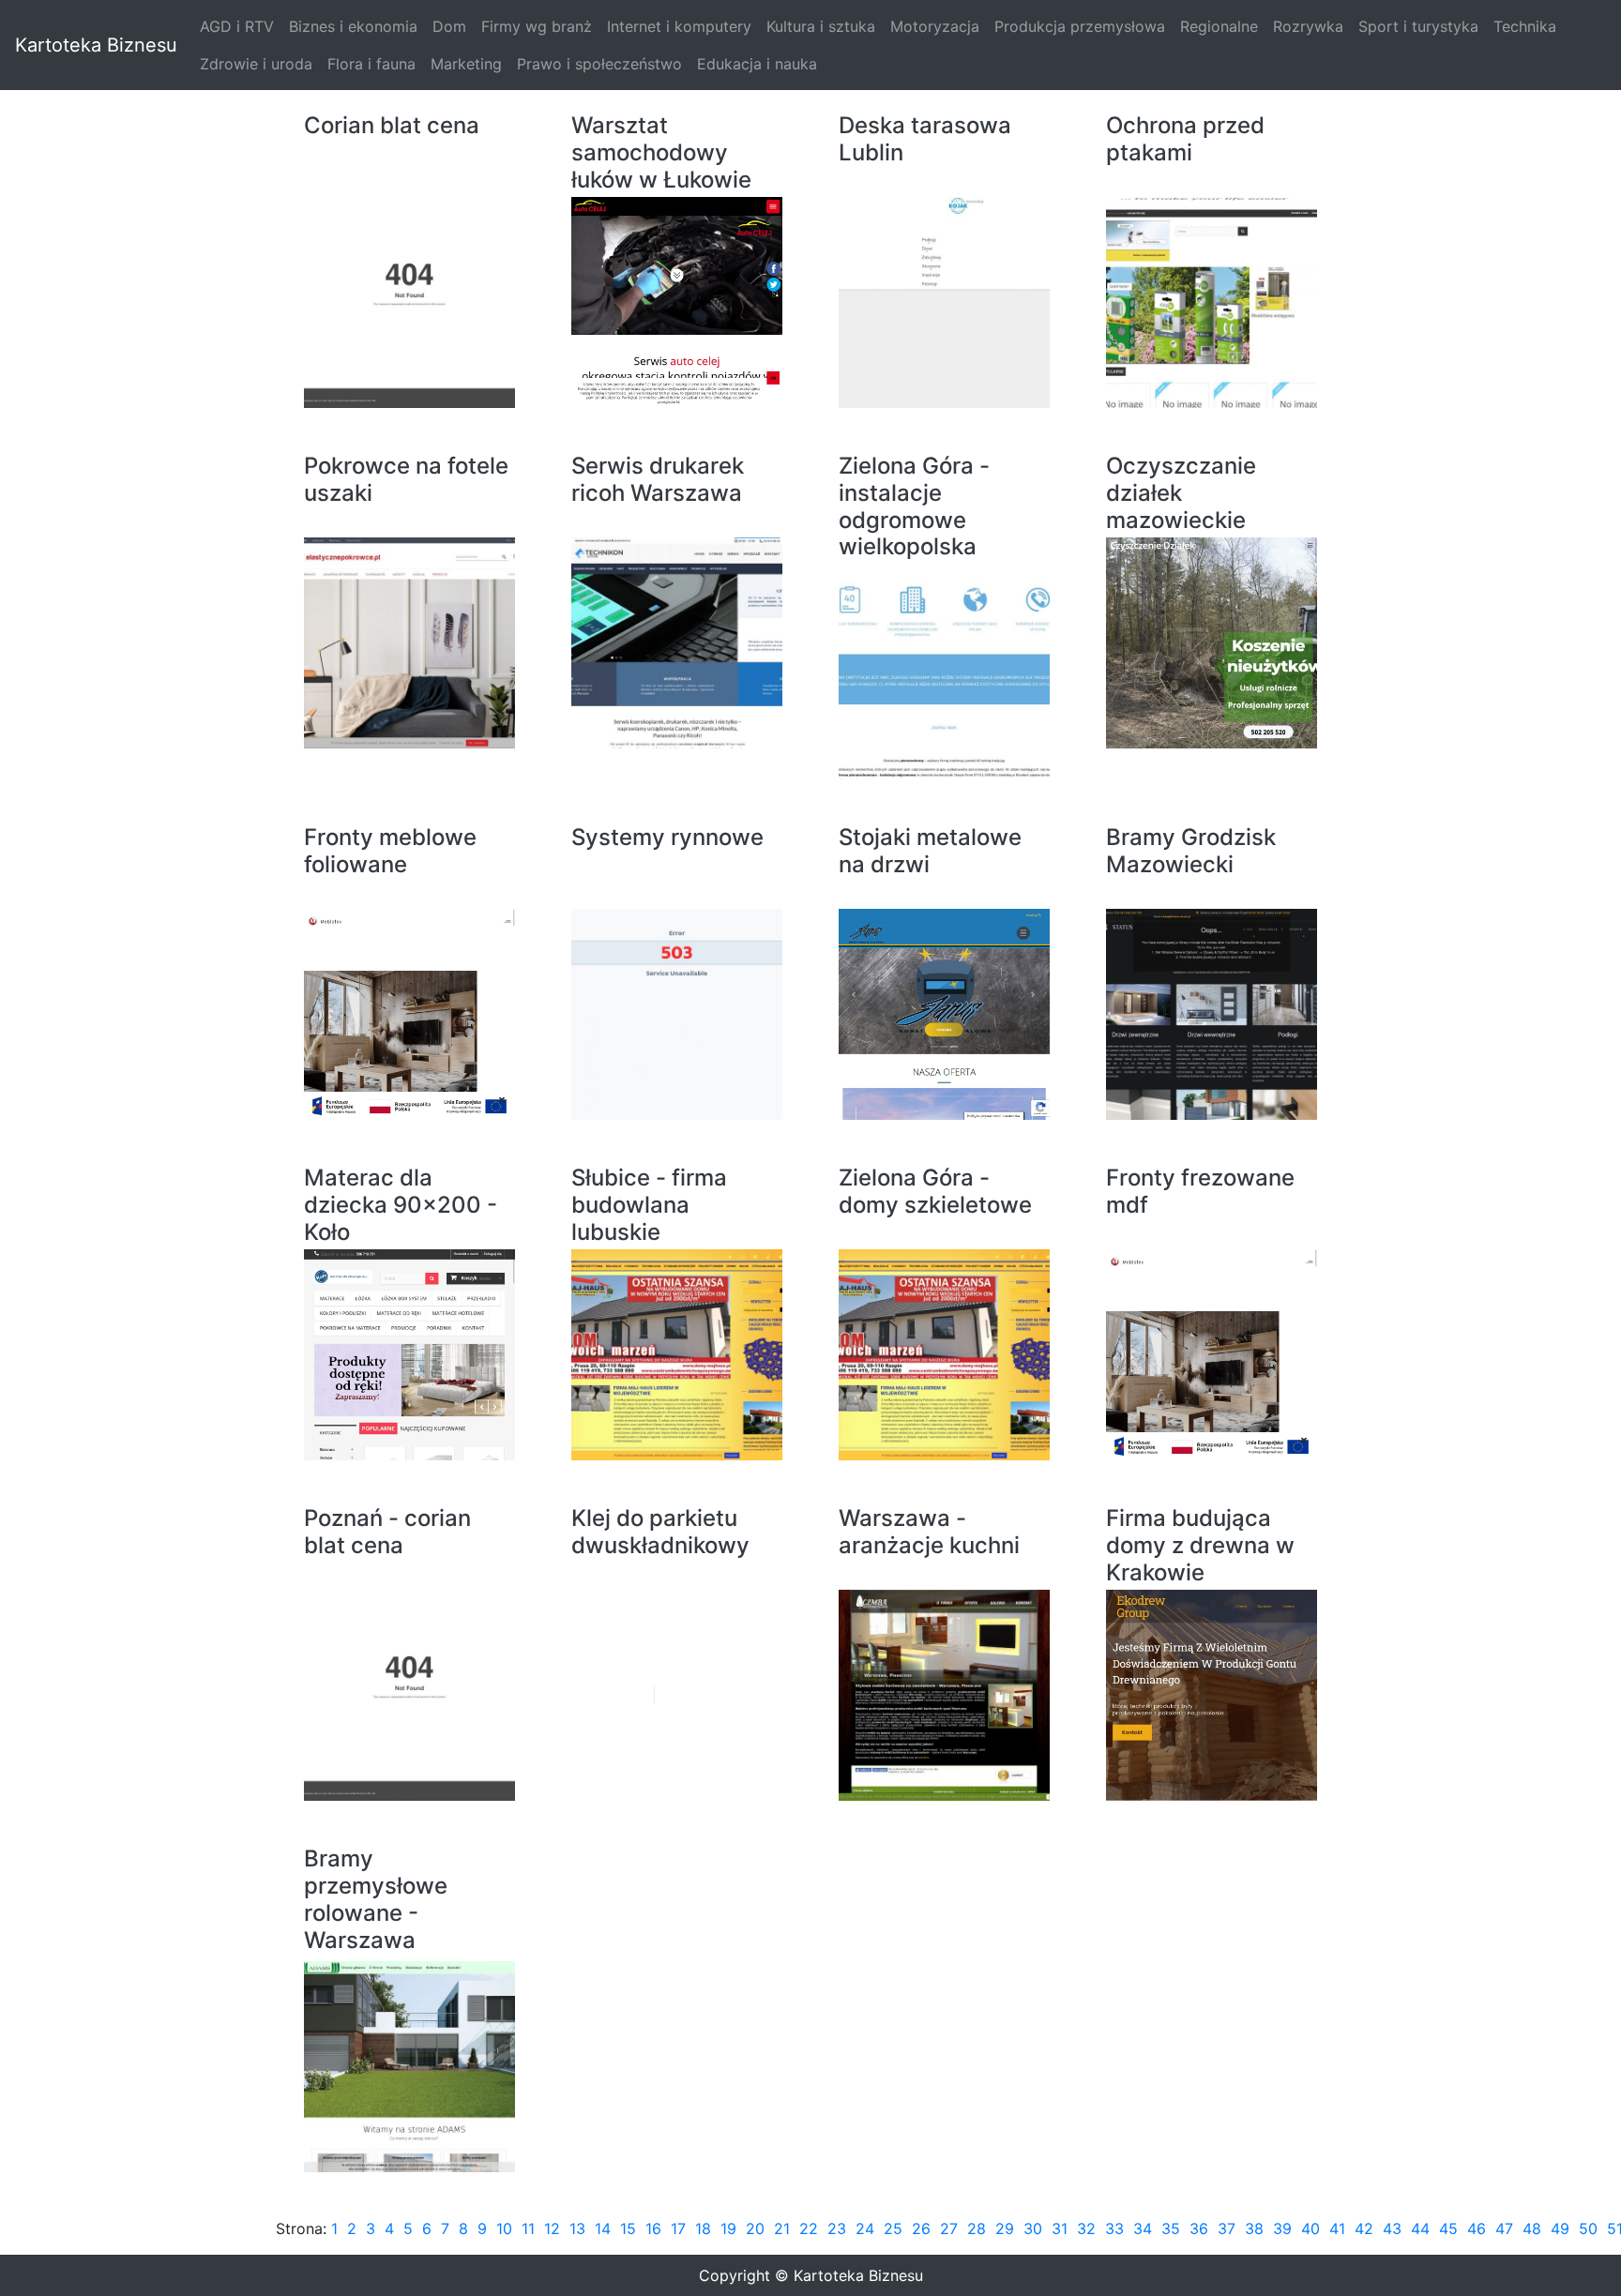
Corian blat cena (392, 126)
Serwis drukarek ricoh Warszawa (658, 480)
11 (528, 2228)
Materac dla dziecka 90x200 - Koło (401, 1205)
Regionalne (1219, 26)
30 (1033, 2228)
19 (728, 2228)
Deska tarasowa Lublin (925, 139)
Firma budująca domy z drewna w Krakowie (1200, 1546)
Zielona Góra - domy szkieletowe (935, 1192)
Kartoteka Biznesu (96, 45)
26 (921, 2228)
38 (1254, 2228)
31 (1060, 2228)
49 (1560, 2228)
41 (1337, 2228)
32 (1086, 2228)
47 (1504, 2228)
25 (893, 2228)
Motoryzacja (935, 26)
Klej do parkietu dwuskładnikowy (660, 1532)
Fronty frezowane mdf (1200, 1192)
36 (1199, 2228)
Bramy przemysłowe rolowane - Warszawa (376, 1899)
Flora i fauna (371, 64)
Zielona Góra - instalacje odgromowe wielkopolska (914, 506)
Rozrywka (1308, 26)
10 (504, 2228)
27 (949, 2228)
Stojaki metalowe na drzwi (930, 851)
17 (678, 2228)
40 (1310, 2228)
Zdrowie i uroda (256, 64)
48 (1532, 2228)
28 (977, 2228)
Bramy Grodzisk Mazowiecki (1191, 851)
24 (865, 2228)
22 (809, 2228)
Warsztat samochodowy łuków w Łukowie (661, 153)
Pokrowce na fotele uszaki (406, 480)
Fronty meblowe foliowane (390, 851)
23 (837, 2228)
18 (703, 2228)
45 (1448, 2228)
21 (782, 2228)
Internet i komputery (679, 26)
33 (1114, 2228)
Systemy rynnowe (667, 838)
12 (552, 2228)
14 (603, 2228)
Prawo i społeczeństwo (599, 64)
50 (1588, 2228)
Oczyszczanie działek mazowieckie (1181, 493)
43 (1392, 2228)
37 (1227, 2228)
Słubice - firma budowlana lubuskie (649, 1205)
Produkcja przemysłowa (1080, 26)
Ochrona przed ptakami (1185, 139)
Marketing (466, 64)
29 (1005, 2228)
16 (653, 2228)
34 (1143, 2228)
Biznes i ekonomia (353, 26)
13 (577, 2228)
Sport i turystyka (1418, 26)
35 (1171, 2228)
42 (1364, 2228)
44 (1420, 2228)
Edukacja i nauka (757, 64)
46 (1477, 2228)
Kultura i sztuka (821, 26)
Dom (449, 26)
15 (628, 2228)
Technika (1525, 26)
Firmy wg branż (537, 26)
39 (1282, 2228)
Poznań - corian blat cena (387, 1532)
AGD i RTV (237, 26)
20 (755, 2228)
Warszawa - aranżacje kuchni (929, 1532)
